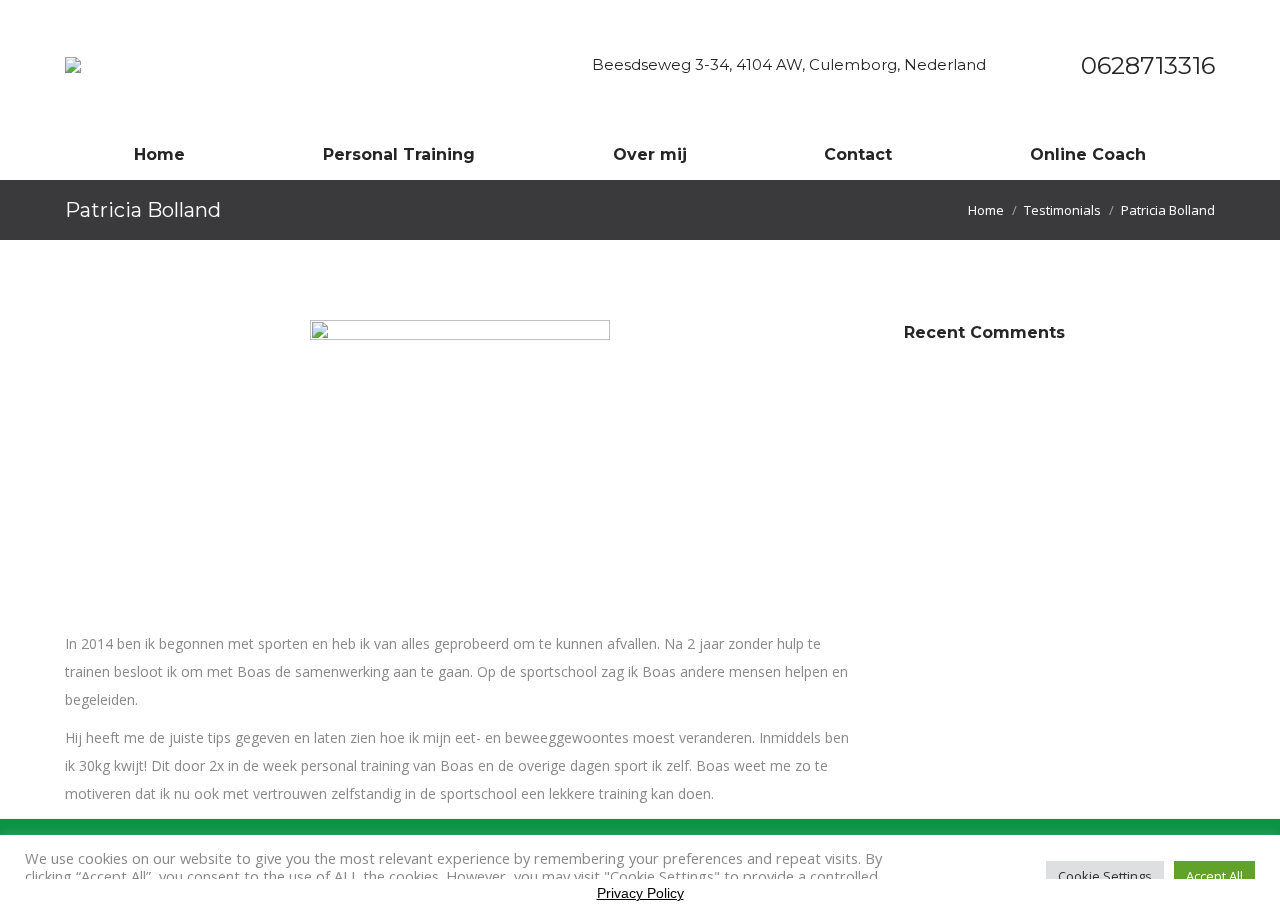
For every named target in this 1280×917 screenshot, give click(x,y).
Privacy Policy (640, 893)
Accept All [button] (1214, 876)
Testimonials (1062, 210)
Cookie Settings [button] (1105, 876)
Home (986, 210)
